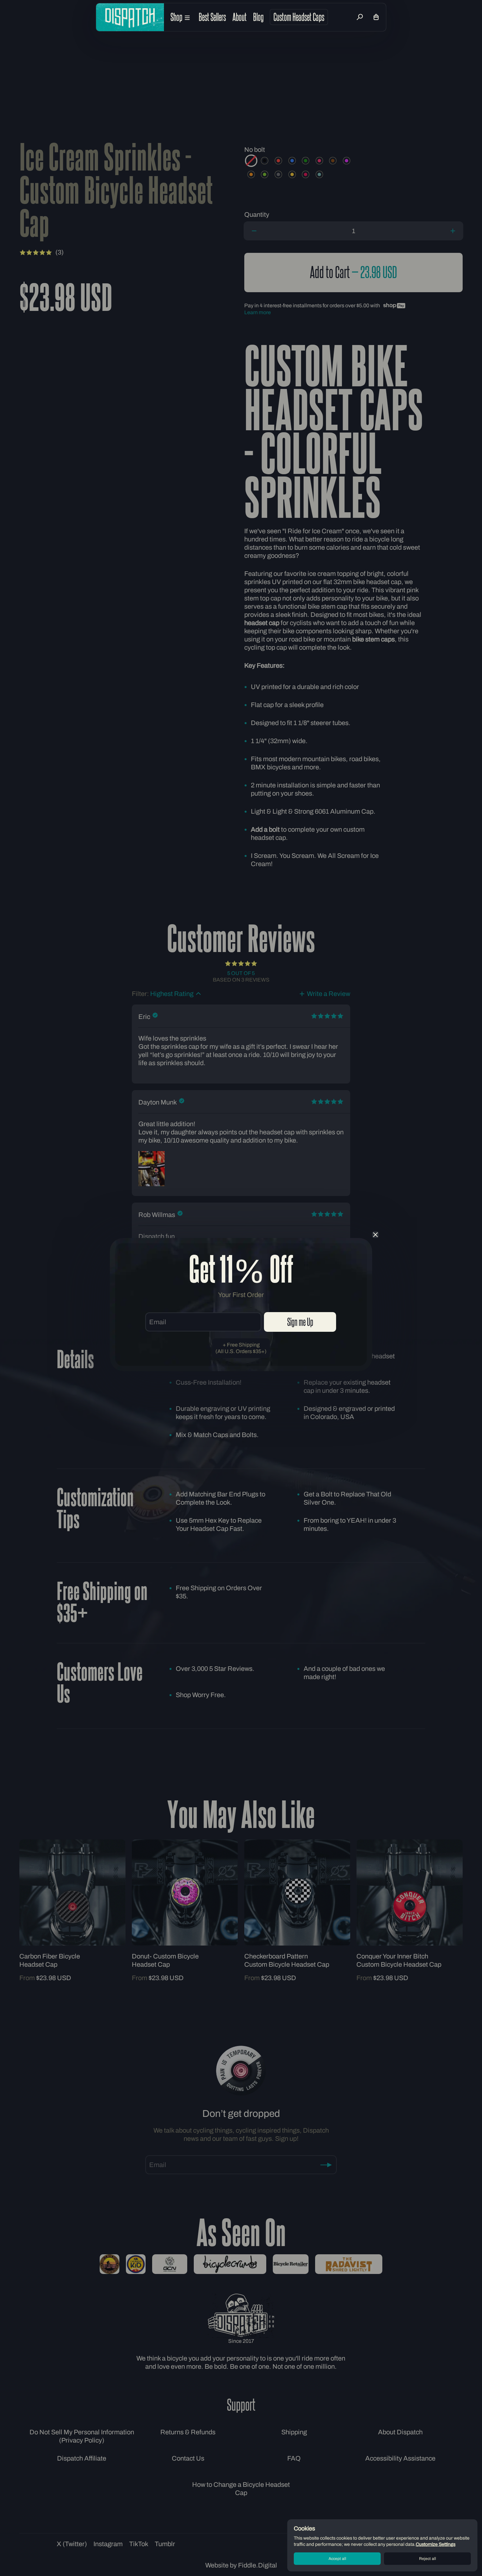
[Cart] (376, 17)
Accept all (337, 2559)
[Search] (360, 17)
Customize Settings (436, 2544)
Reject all (428, 2559)
